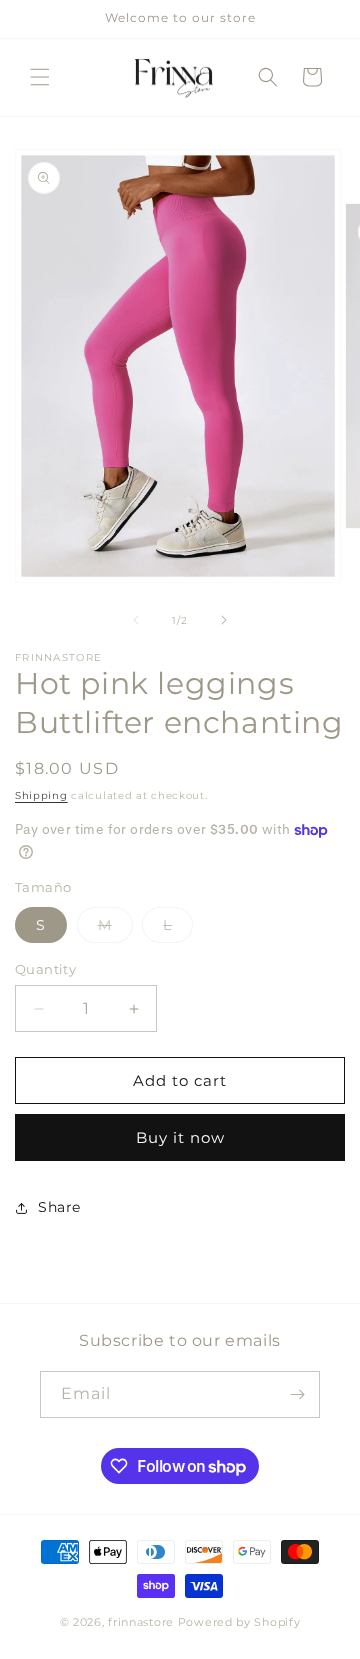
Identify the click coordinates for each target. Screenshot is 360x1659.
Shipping (41, 795)
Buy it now (180, 1137)
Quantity (45, 969)
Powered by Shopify (239, 1622)
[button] (40, 77)
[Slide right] (224, 620)
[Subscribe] (297, 1394)
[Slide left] (136, 620)
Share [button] (59, 1207)
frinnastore (141, 1622)
